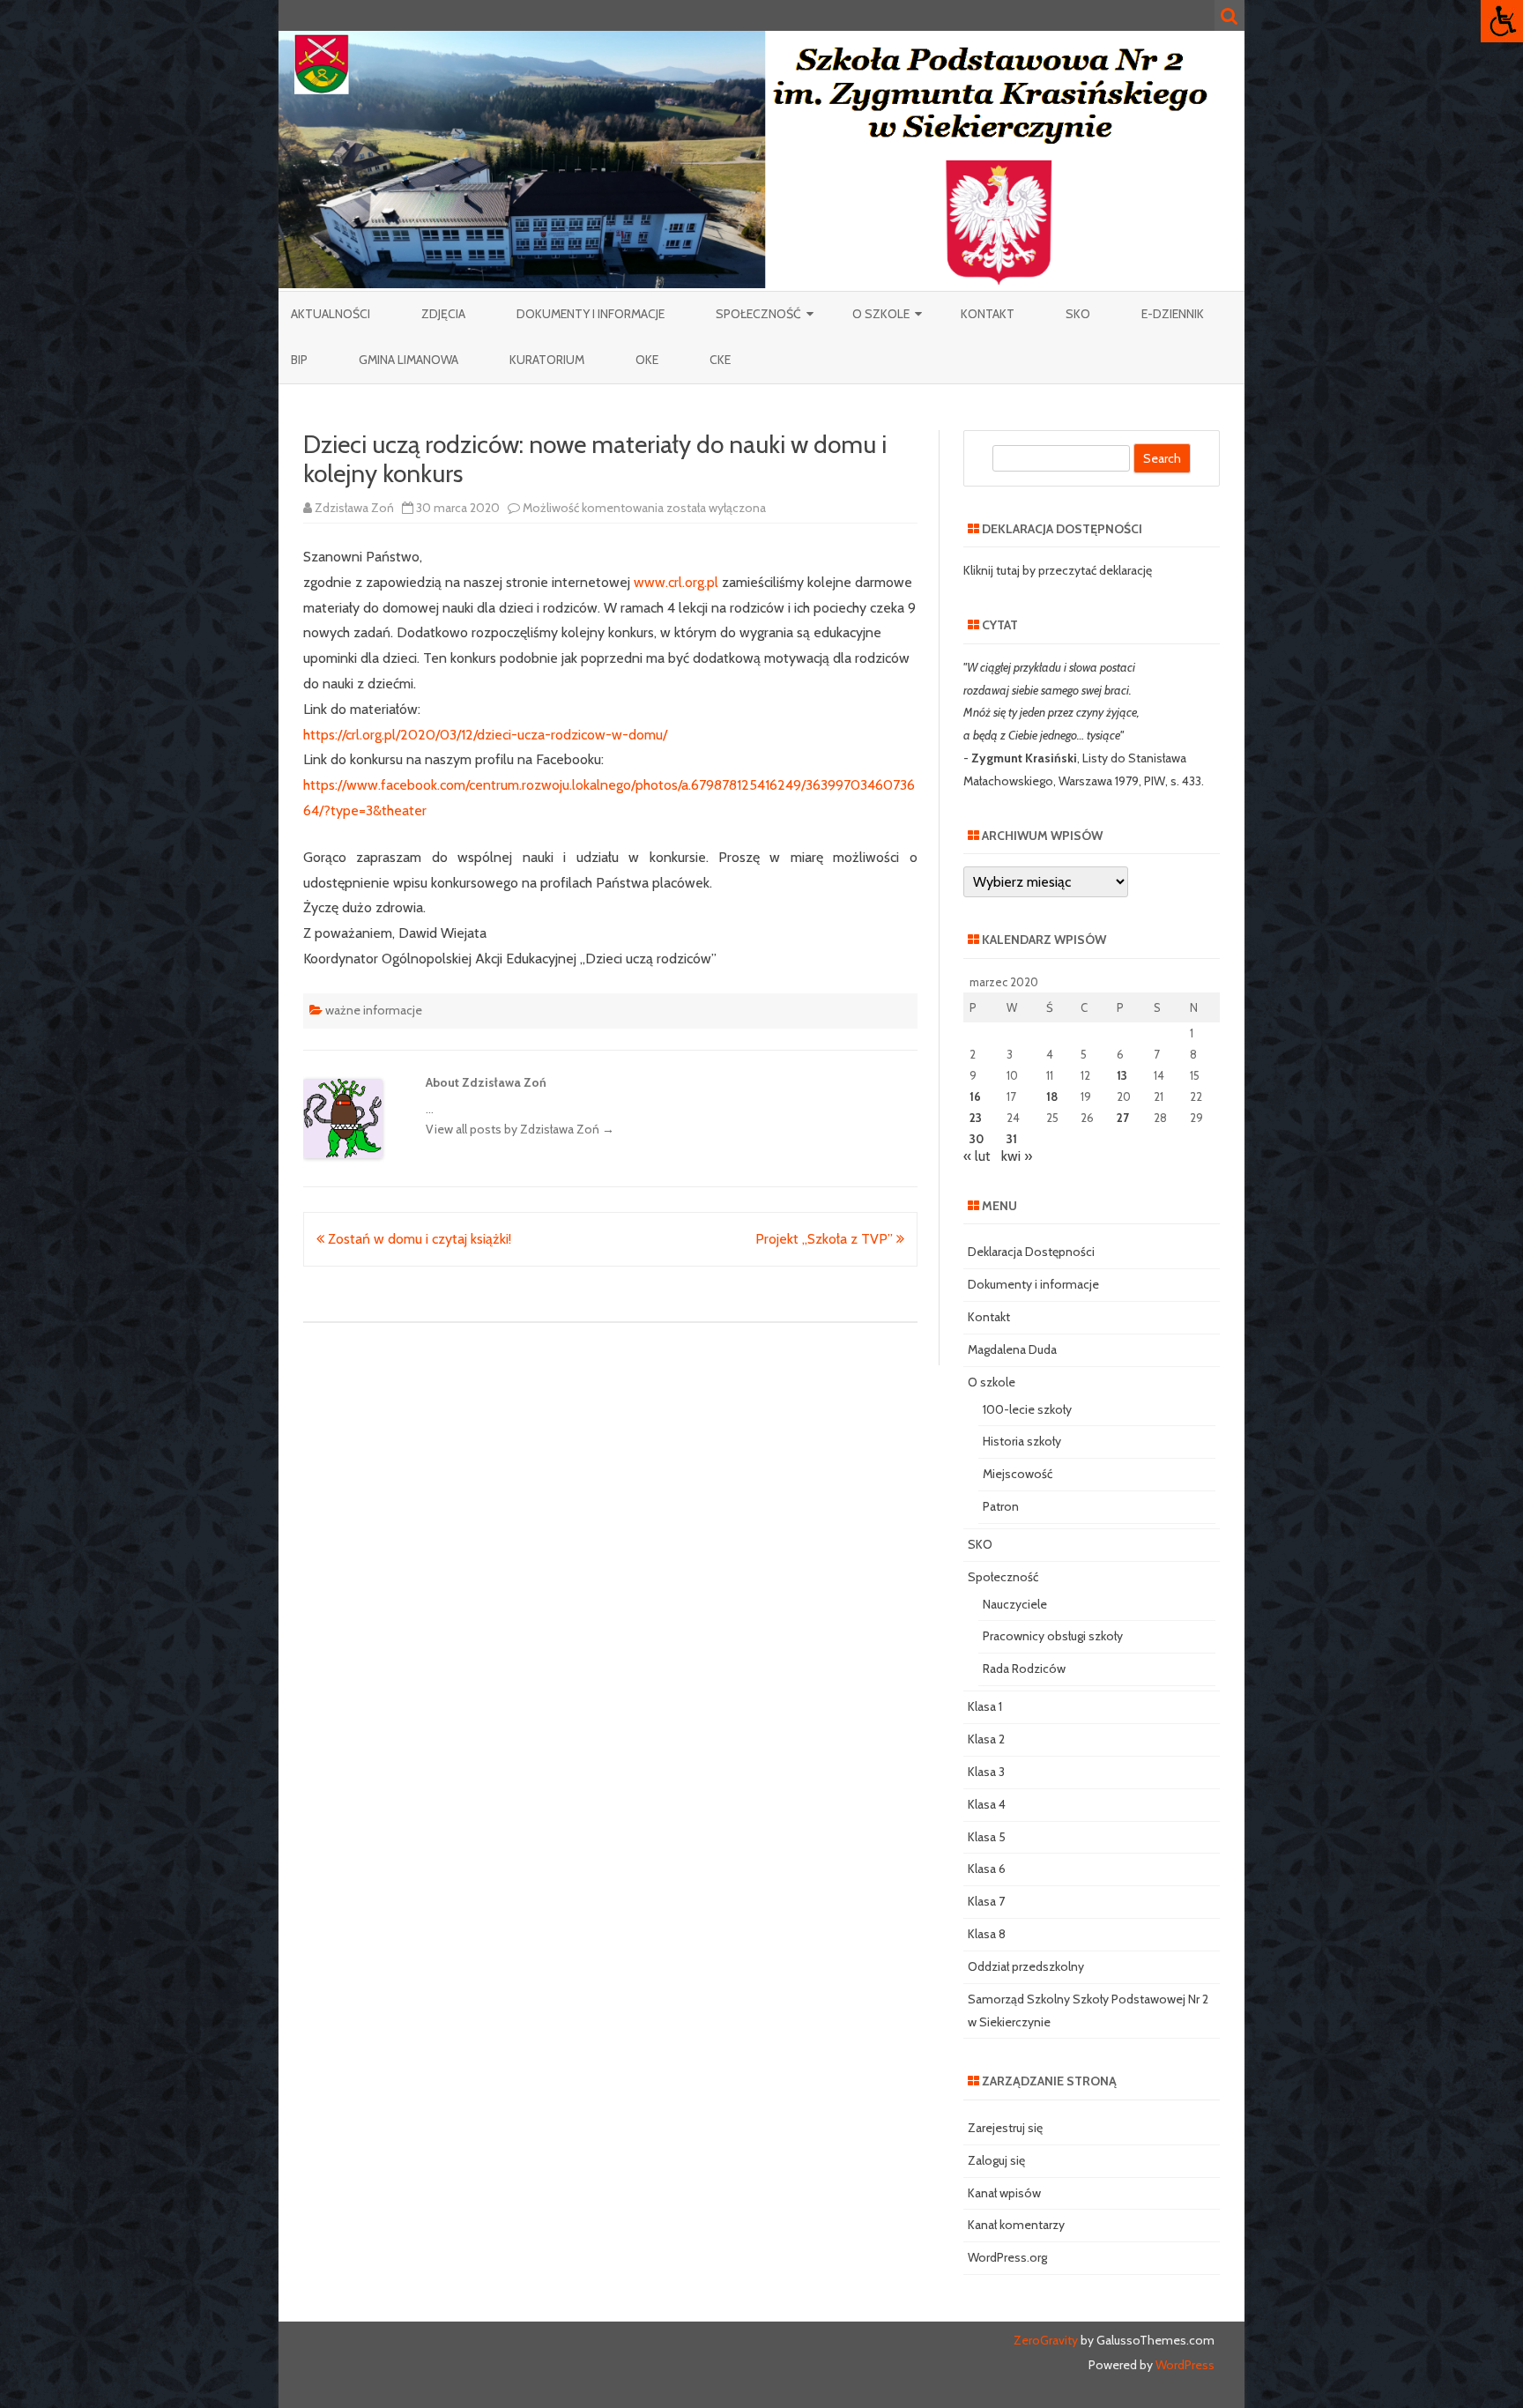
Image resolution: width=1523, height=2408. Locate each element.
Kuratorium (547, 360)
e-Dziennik (1173, 314)
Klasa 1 (985, 1706)
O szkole (881, 314)
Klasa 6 (987, 1869)
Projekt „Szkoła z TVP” (826, 1239)
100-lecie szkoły (1027, 1409)
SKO (1078, 314)
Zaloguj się (996, 2160)
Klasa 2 (986, 1739)
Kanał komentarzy (1016, 2225)
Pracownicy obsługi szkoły (1053, 1636)
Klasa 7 (986, 1901)
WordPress (1184, 2365)
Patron (1001, 1506)
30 (977, 1139)
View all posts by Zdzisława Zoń (520, 1129)
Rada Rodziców (1024, 1669)
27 (1123, 1118)
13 (1122, 1075)
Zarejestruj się (1005, 2128)
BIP (299, 360)
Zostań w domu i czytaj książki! (418, 1239)
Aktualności (331, 314)
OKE (647, 360)
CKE (720, 360)
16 (975, 1096)
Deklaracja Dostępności (1031, 1252)
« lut (977, 1156)
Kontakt (988, 314)
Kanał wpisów (1004, 2193)
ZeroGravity (1046, 2340)
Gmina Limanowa (409, 360)
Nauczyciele (1015, 1604)
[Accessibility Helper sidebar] (1502, 21)
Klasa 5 (987, 1837)
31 (1012, 1139)
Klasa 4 (987, 1804)
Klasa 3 (986, 1772)
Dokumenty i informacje (591, 314)
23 (976, 1118)
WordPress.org (1007, 2257)
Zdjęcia (443, 314)
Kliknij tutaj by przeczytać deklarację (1058, 570)
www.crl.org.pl (676, 582)
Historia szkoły (1022, 1441)
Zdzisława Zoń (354, 508)
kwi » (1017, 1156)
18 (1052, 1096)
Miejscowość (1018, 1474)
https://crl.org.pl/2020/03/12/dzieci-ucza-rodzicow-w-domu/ (485, 735)
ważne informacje (374, 1010)
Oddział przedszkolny (1026, 1966)
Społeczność (758, 314)
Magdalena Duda (1012, 1349)
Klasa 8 (987, 1934)
